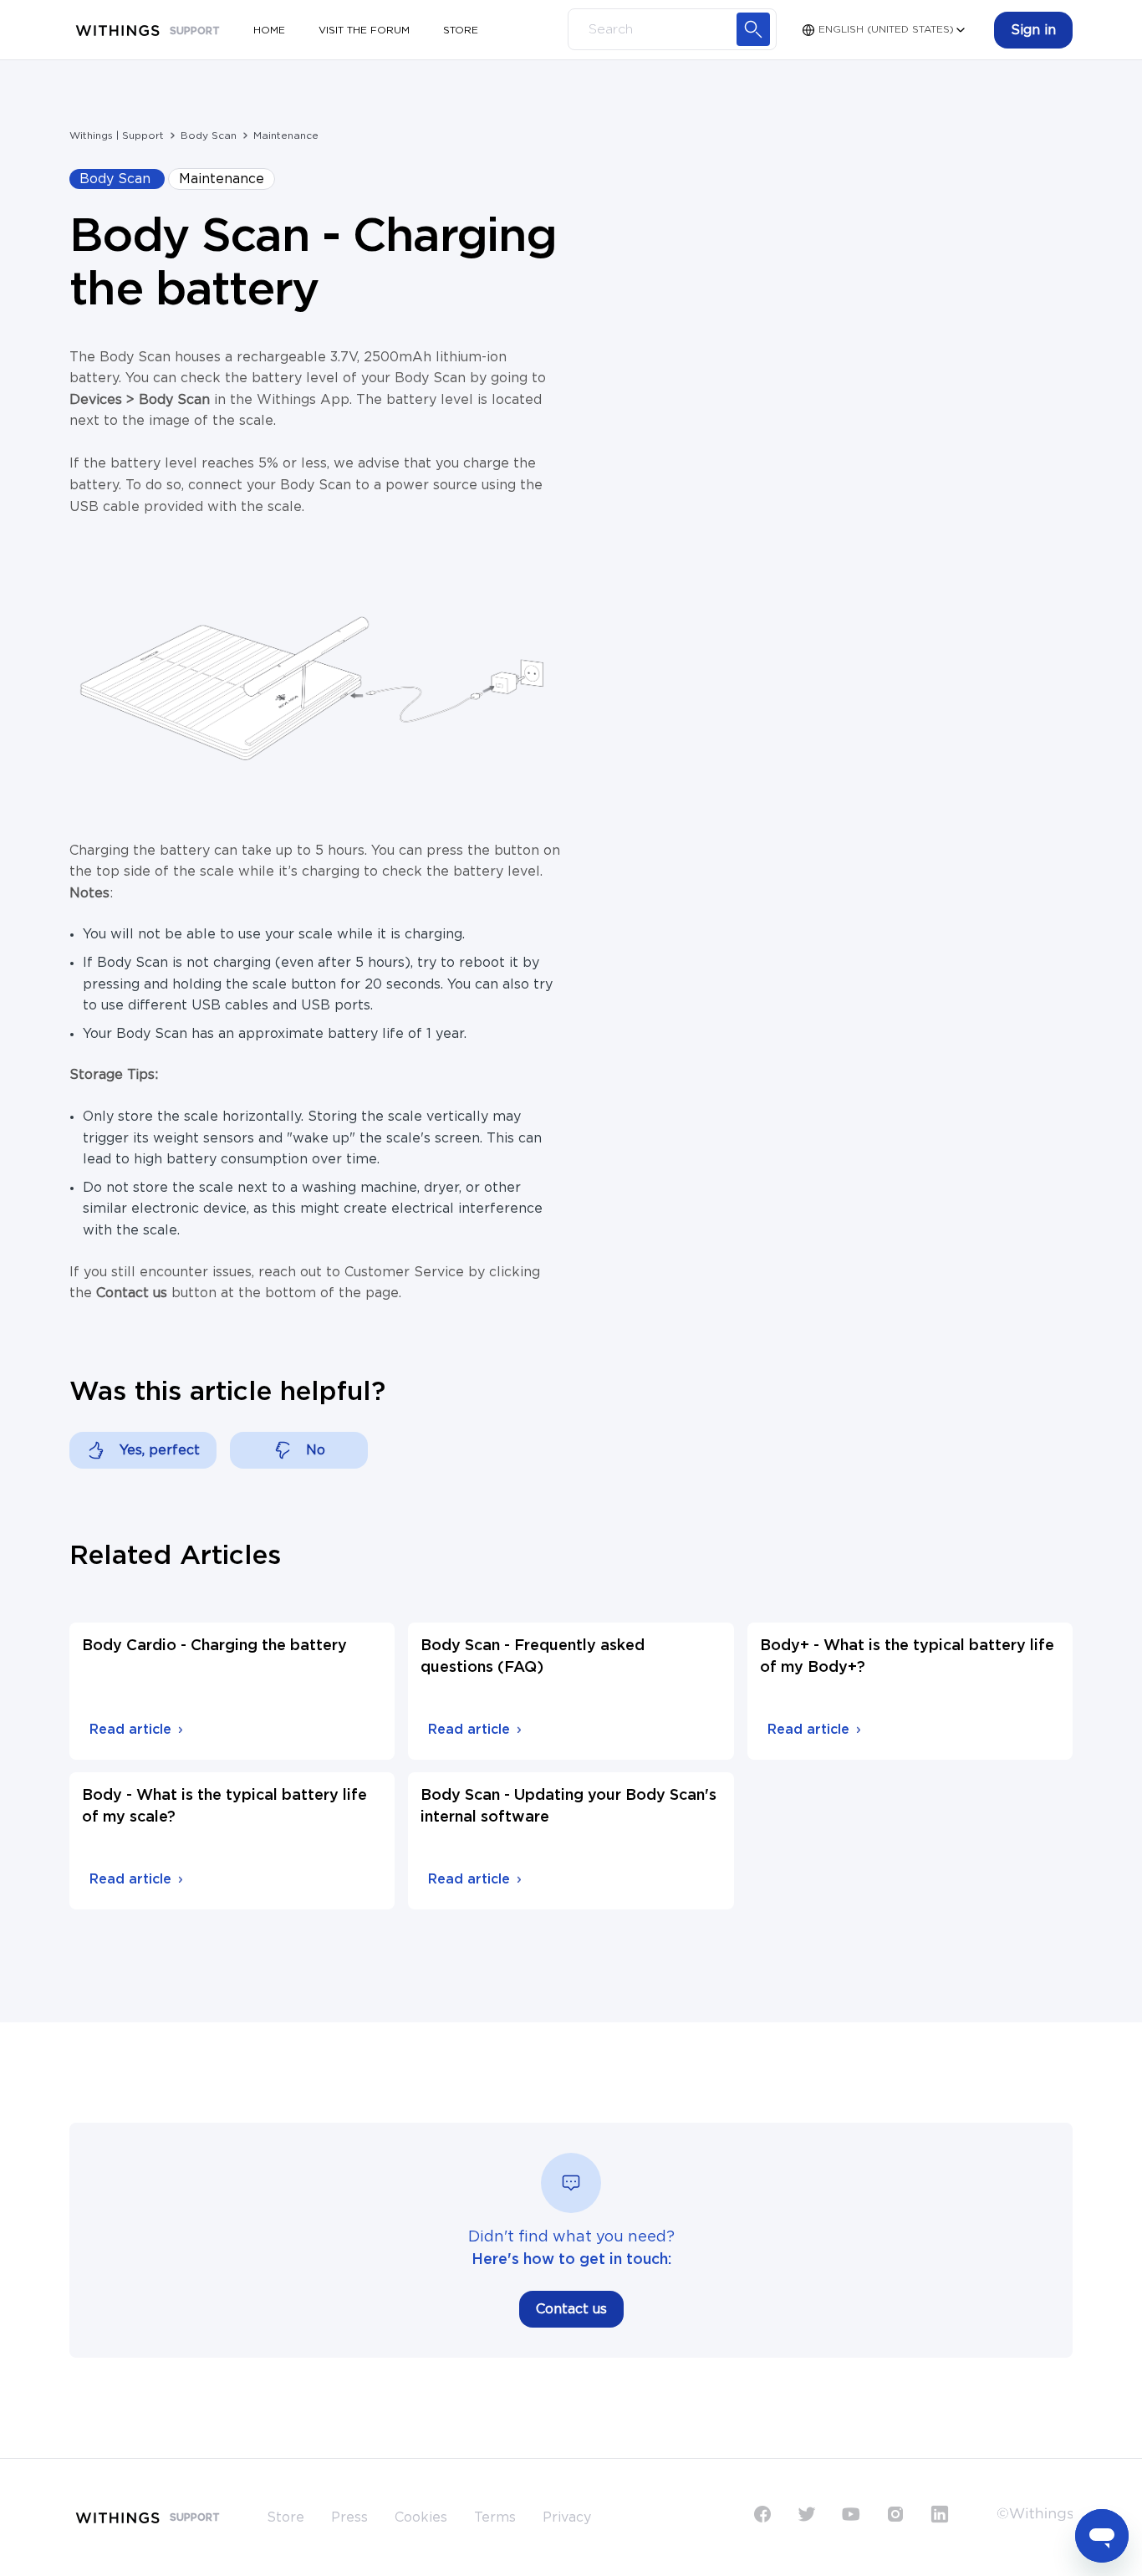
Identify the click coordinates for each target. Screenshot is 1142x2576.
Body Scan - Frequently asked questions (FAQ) (533, 1657)
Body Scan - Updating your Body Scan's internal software (568, 1807)
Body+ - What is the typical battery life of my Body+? (907, 1657)
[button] (1033, 30)
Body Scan (209, 135)
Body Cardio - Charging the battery (214, 1646)
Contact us (571, 2309)
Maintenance (286, 135)
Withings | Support (117, 135)
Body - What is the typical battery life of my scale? (224, 1807)
